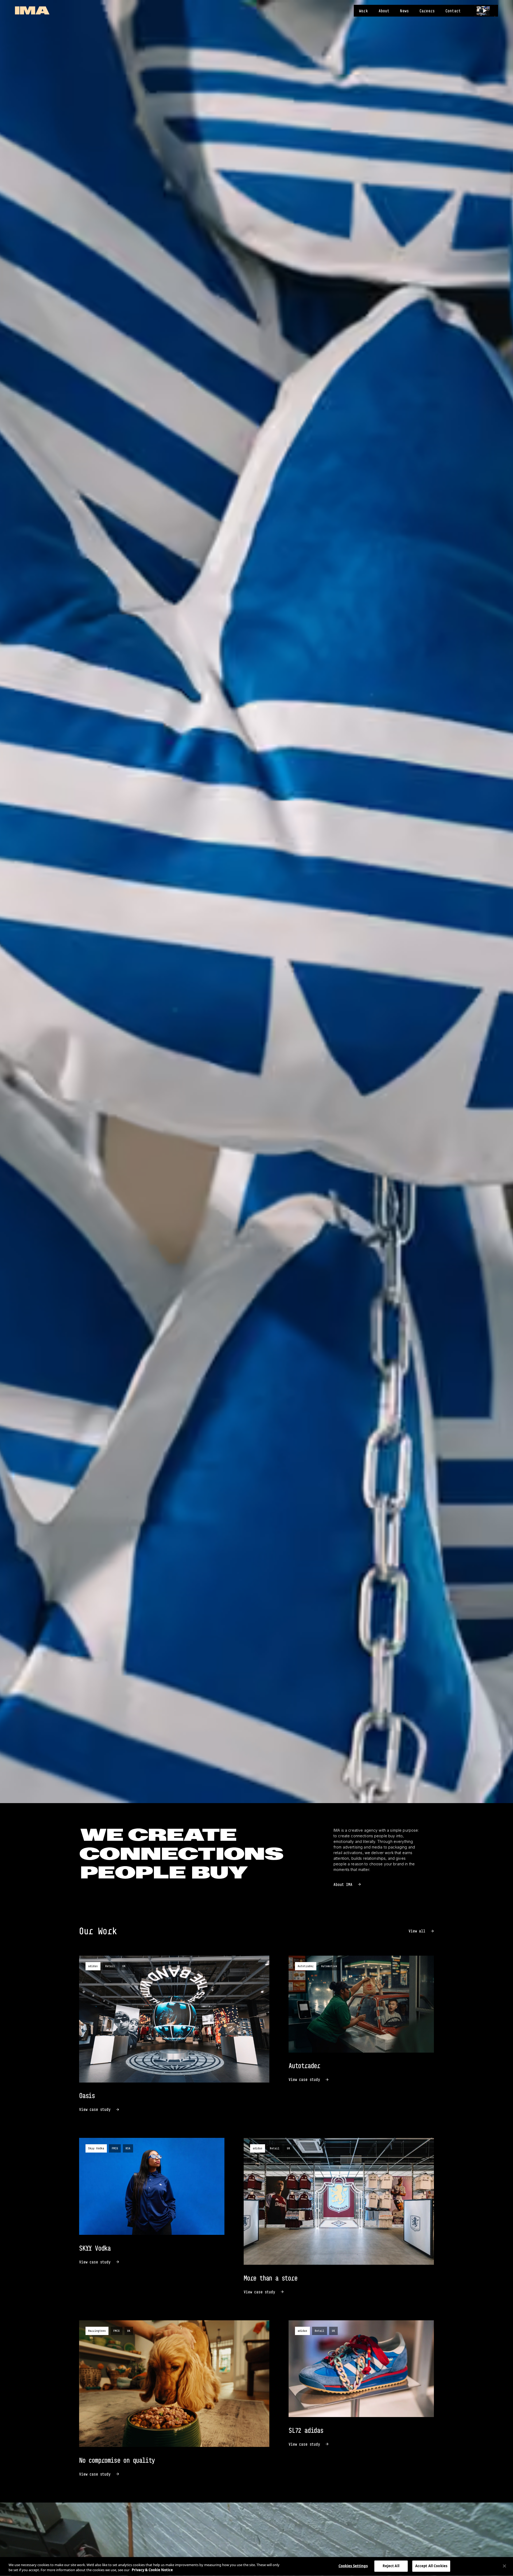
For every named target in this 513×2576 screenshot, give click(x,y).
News (404, 11)
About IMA (343, 1884)
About (384, 11)
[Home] (32, 10)
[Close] (504, 2566)
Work (364, 11)
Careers (427, 11)
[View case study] (174, 2034)
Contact (453, 11)
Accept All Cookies (431, 2566)
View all (417, 1931)
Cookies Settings (353, 2566)
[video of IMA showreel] (485, 11)
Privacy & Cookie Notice (152, 2570)
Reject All (391, 2566)
